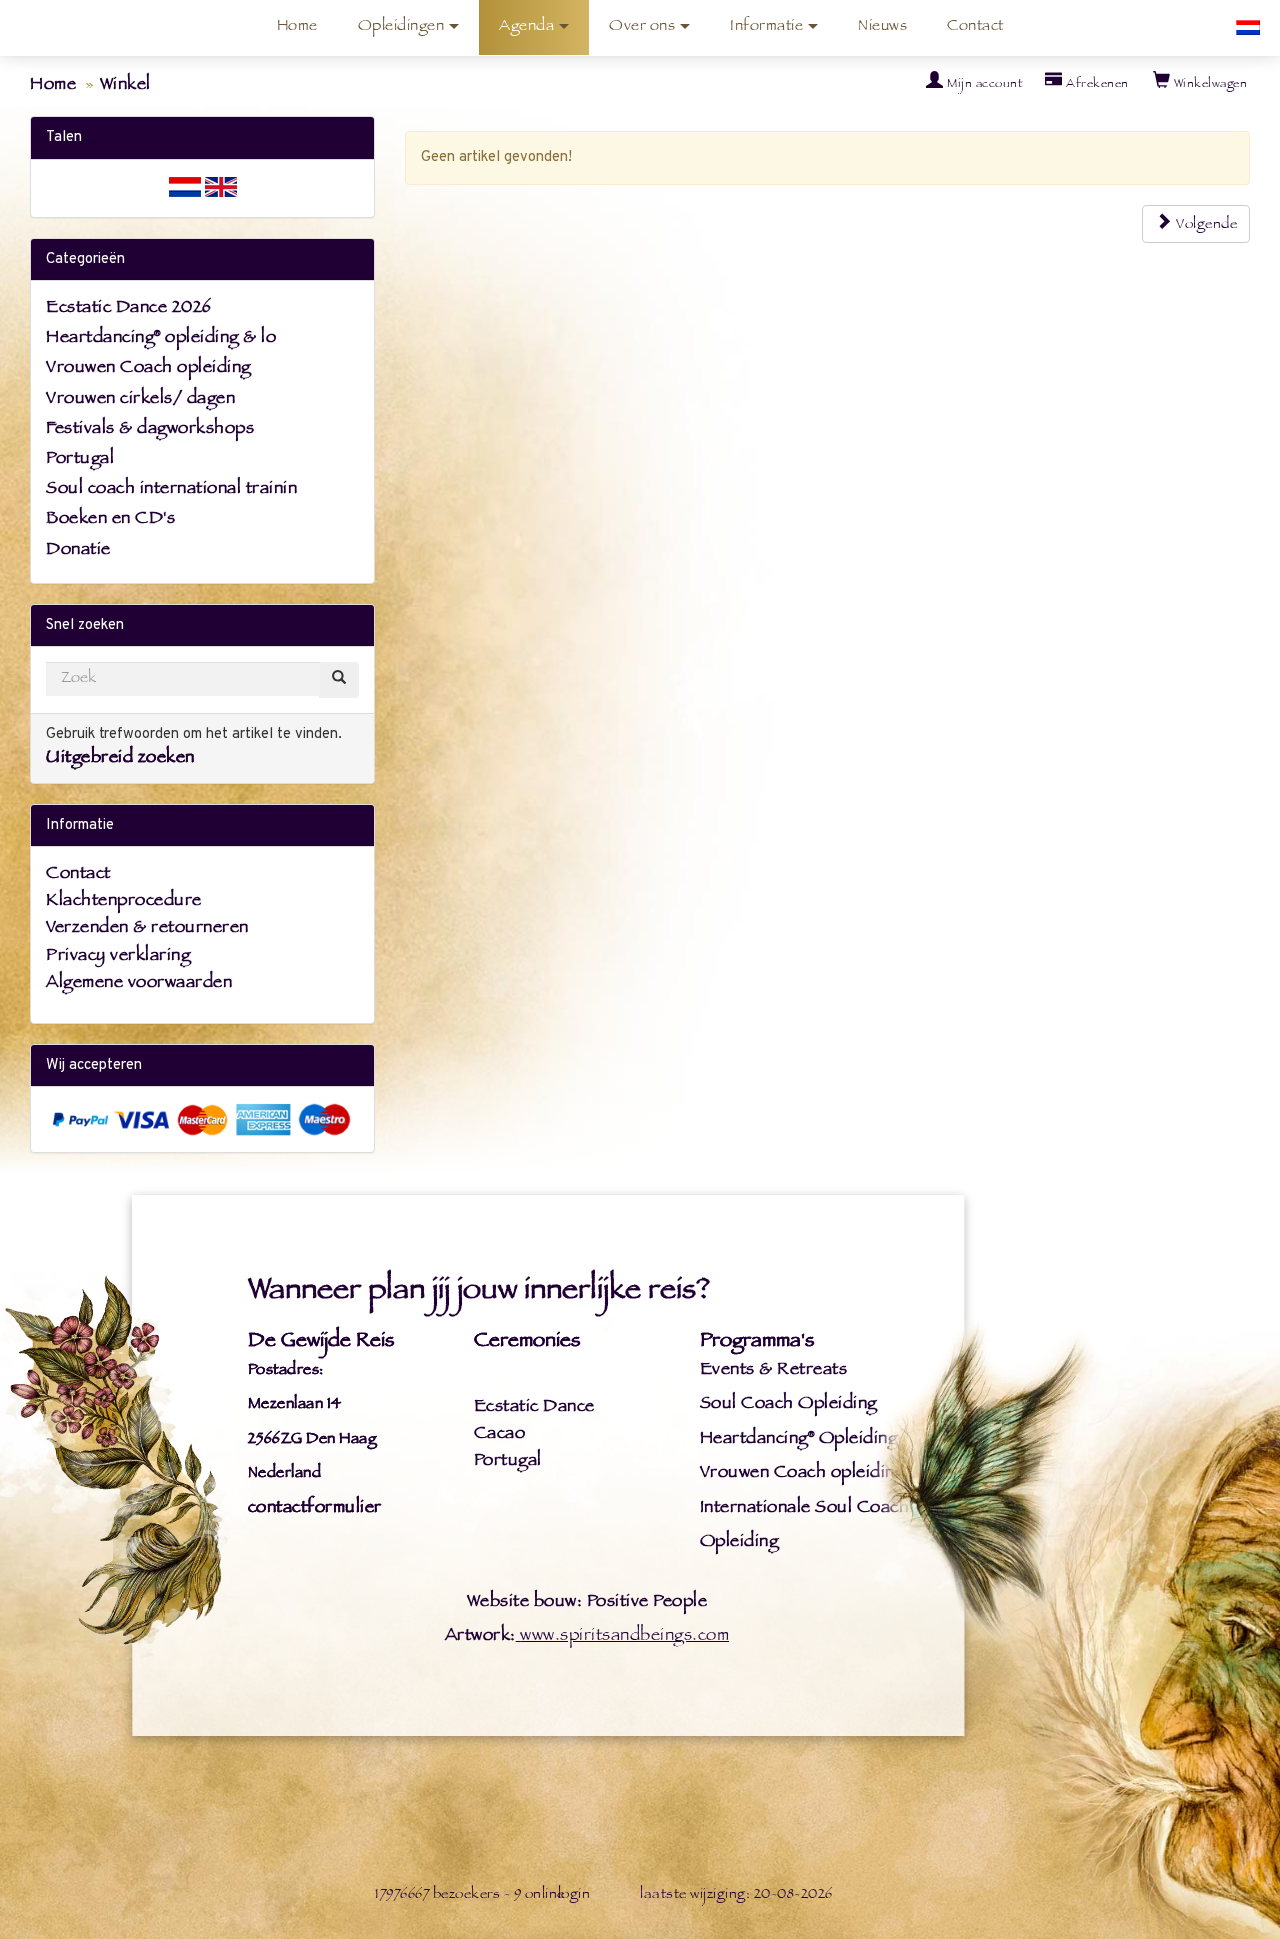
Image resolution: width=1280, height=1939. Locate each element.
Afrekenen (1096, 85)
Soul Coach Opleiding (788, 1405)
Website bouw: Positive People (587, 1603)
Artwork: (480, 1637)
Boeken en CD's (110, 520)
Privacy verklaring (118, 957)
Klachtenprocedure (124, 902)
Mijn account (983, 85)
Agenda (526, 27)
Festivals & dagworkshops (150, 430)
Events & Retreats (774, 1371)
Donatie (78, 551)
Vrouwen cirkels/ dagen (140, 400)
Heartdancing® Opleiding (799, 1440)
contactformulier (315, 1509)
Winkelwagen (1208, 85)
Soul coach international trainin (171, 490)
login (574, 1895)
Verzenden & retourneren (147, 929)
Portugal (80, 460)
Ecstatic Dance (534, 1408)
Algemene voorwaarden (139, 984)
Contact (975, 27)
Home (297, 27)
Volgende (1205, 225)
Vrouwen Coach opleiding (148, 369)
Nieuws (882, 27)
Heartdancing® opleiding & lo (161, 339)
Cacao (499, 1435)
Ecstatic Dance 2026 (129, 309)
